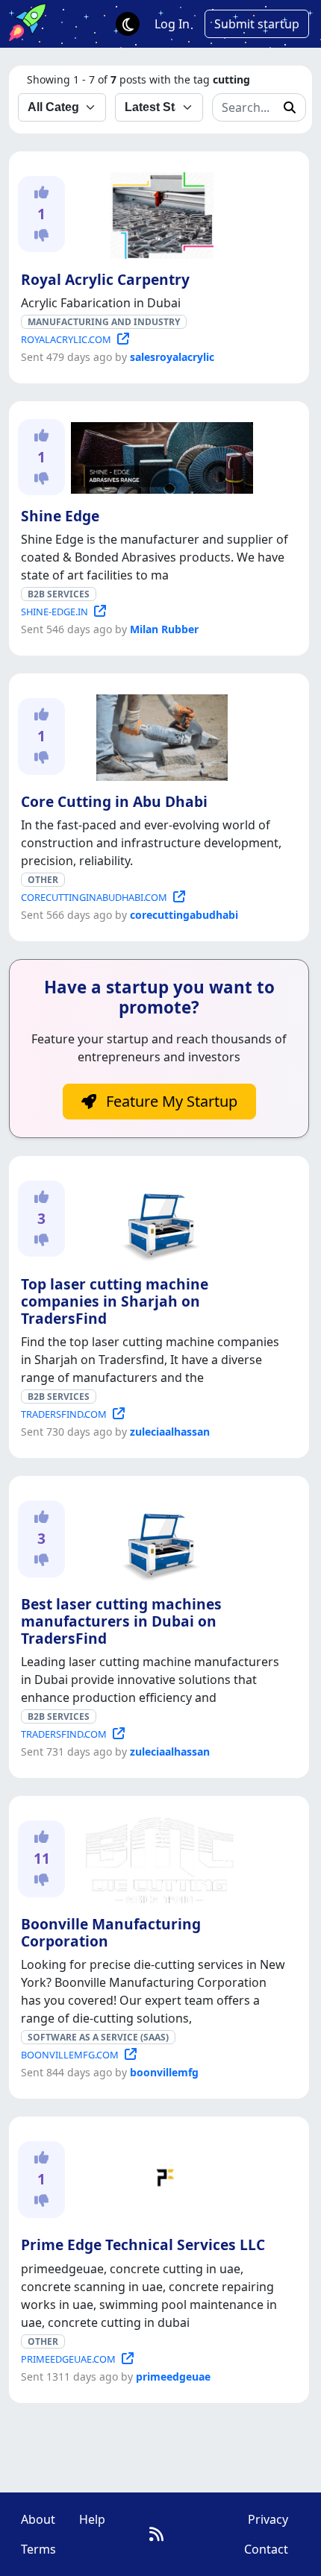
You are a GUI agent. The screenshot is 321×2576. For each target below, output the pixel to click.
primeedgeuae (173, 2376)
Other (43, 880)
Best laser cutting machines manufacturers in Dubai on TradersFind (121, 1621)
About (38, 2519)
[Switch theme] (128, 24)
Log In (172, 24)
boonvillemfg (164, 2072)
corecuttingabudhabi (184, 915)
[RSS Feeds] (156, 2534)
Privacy (268, 2519)
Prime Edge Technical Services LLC (143, 2244)
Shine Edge (60, 516)
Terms (38, 2549)
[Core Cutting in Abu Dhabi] (159, 735)
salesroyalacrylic (172, 357)
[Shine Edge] (159, 456)
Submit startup (257, 24)
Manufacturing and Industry (104, 322)
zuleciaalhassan (170, 1432)
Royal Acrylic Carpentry (105, 279)
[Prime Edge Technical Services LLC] (159, 2178)
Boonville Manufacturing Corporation (111, 1932)
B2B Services (59, 594)
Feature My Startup (170, 1101)
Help (92, 2519)
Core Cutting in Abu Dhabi (114, 801)
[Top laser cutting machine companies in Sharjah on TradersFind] (159, 1218)
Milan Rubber (164, 629)
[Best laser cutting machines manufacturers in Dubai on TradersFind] (159, 1538)
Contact (266, 2549)
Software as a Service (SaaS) (98, 2037)
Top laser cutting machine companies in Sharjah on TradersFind (115, 1301)
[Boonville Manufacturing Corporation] (159, 1858)
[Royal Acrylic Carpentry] (159, 213)
